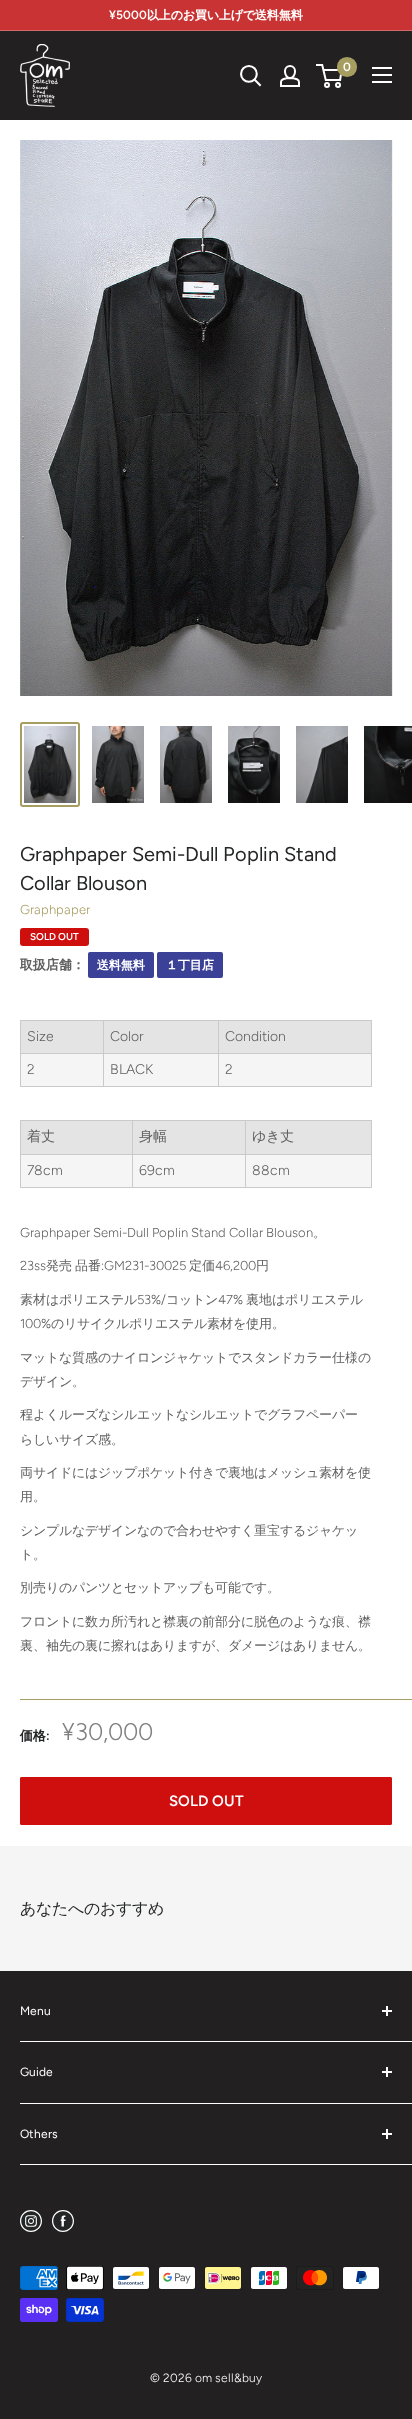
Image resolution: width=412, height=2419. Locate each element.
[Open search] (251, 76)
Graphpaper (55, 909)
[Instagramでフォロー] (31, 2220)
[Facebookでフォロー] (63, 2220)
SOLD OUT (206, 1801)
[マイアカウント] (290, 76)
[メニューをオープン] (382, 75)
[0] (330, 76)
